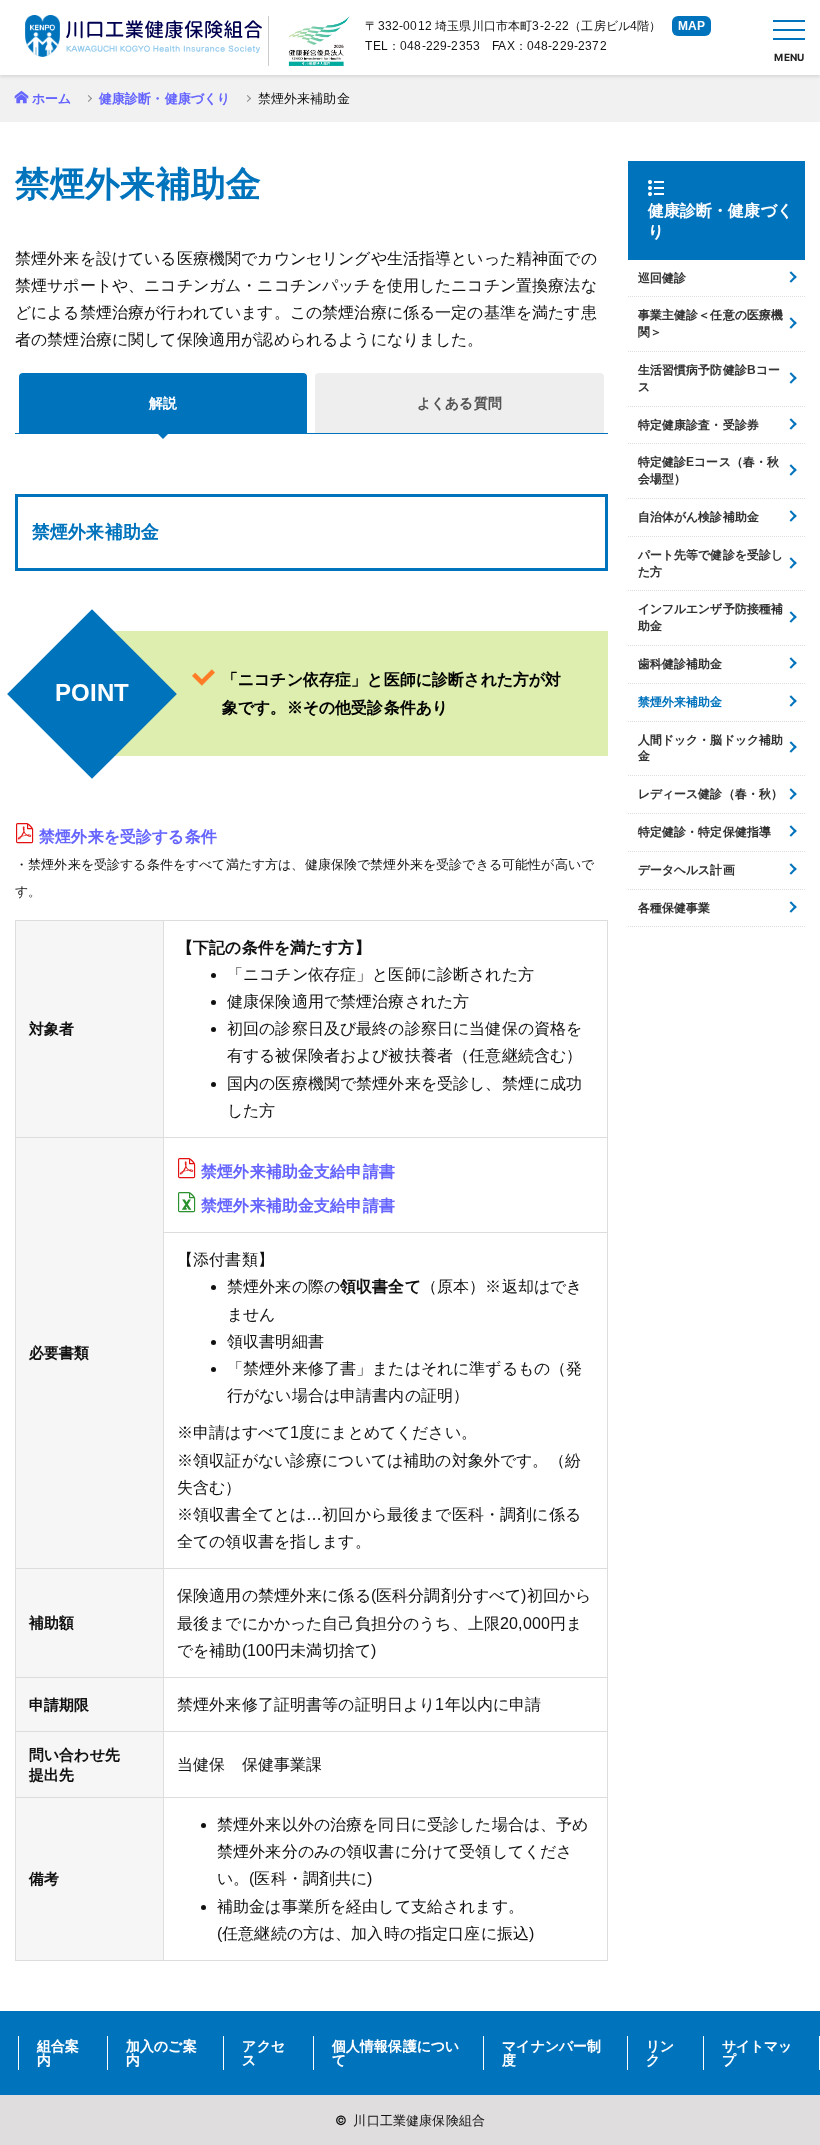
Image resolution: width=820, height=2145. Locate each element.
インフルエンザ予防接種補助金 (711, 617)
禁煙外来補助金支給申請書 (298, 1171)
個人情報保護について (395, 2053)
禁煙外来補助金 (680, 702)
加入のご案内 (161, 2053)
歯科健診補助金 (680, 664)
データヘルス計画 (686, 870)
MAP (691, 26)
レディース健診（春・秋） (711, 794)
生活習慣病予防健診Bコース (709, 378)
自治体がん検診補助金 (699, 517)
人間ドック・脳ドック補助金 (711, 748)
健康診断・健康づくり (165, 98)
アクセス (263, 2053)
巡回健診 (662, 278)
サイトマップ (757, 2053)
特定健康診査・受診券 (699, 425)
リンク (660, 2053)
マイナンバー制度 (551, 2053)
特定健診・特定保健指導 (705, 832)
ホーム (51, 98)
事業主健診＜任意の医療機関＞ (711, 323)
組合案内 (58, 2053)
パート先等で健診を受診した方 (711, 563)
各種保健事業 (674, 908)
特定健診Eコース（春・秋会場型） (709, 470)
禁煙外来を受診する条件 (128, 836)
